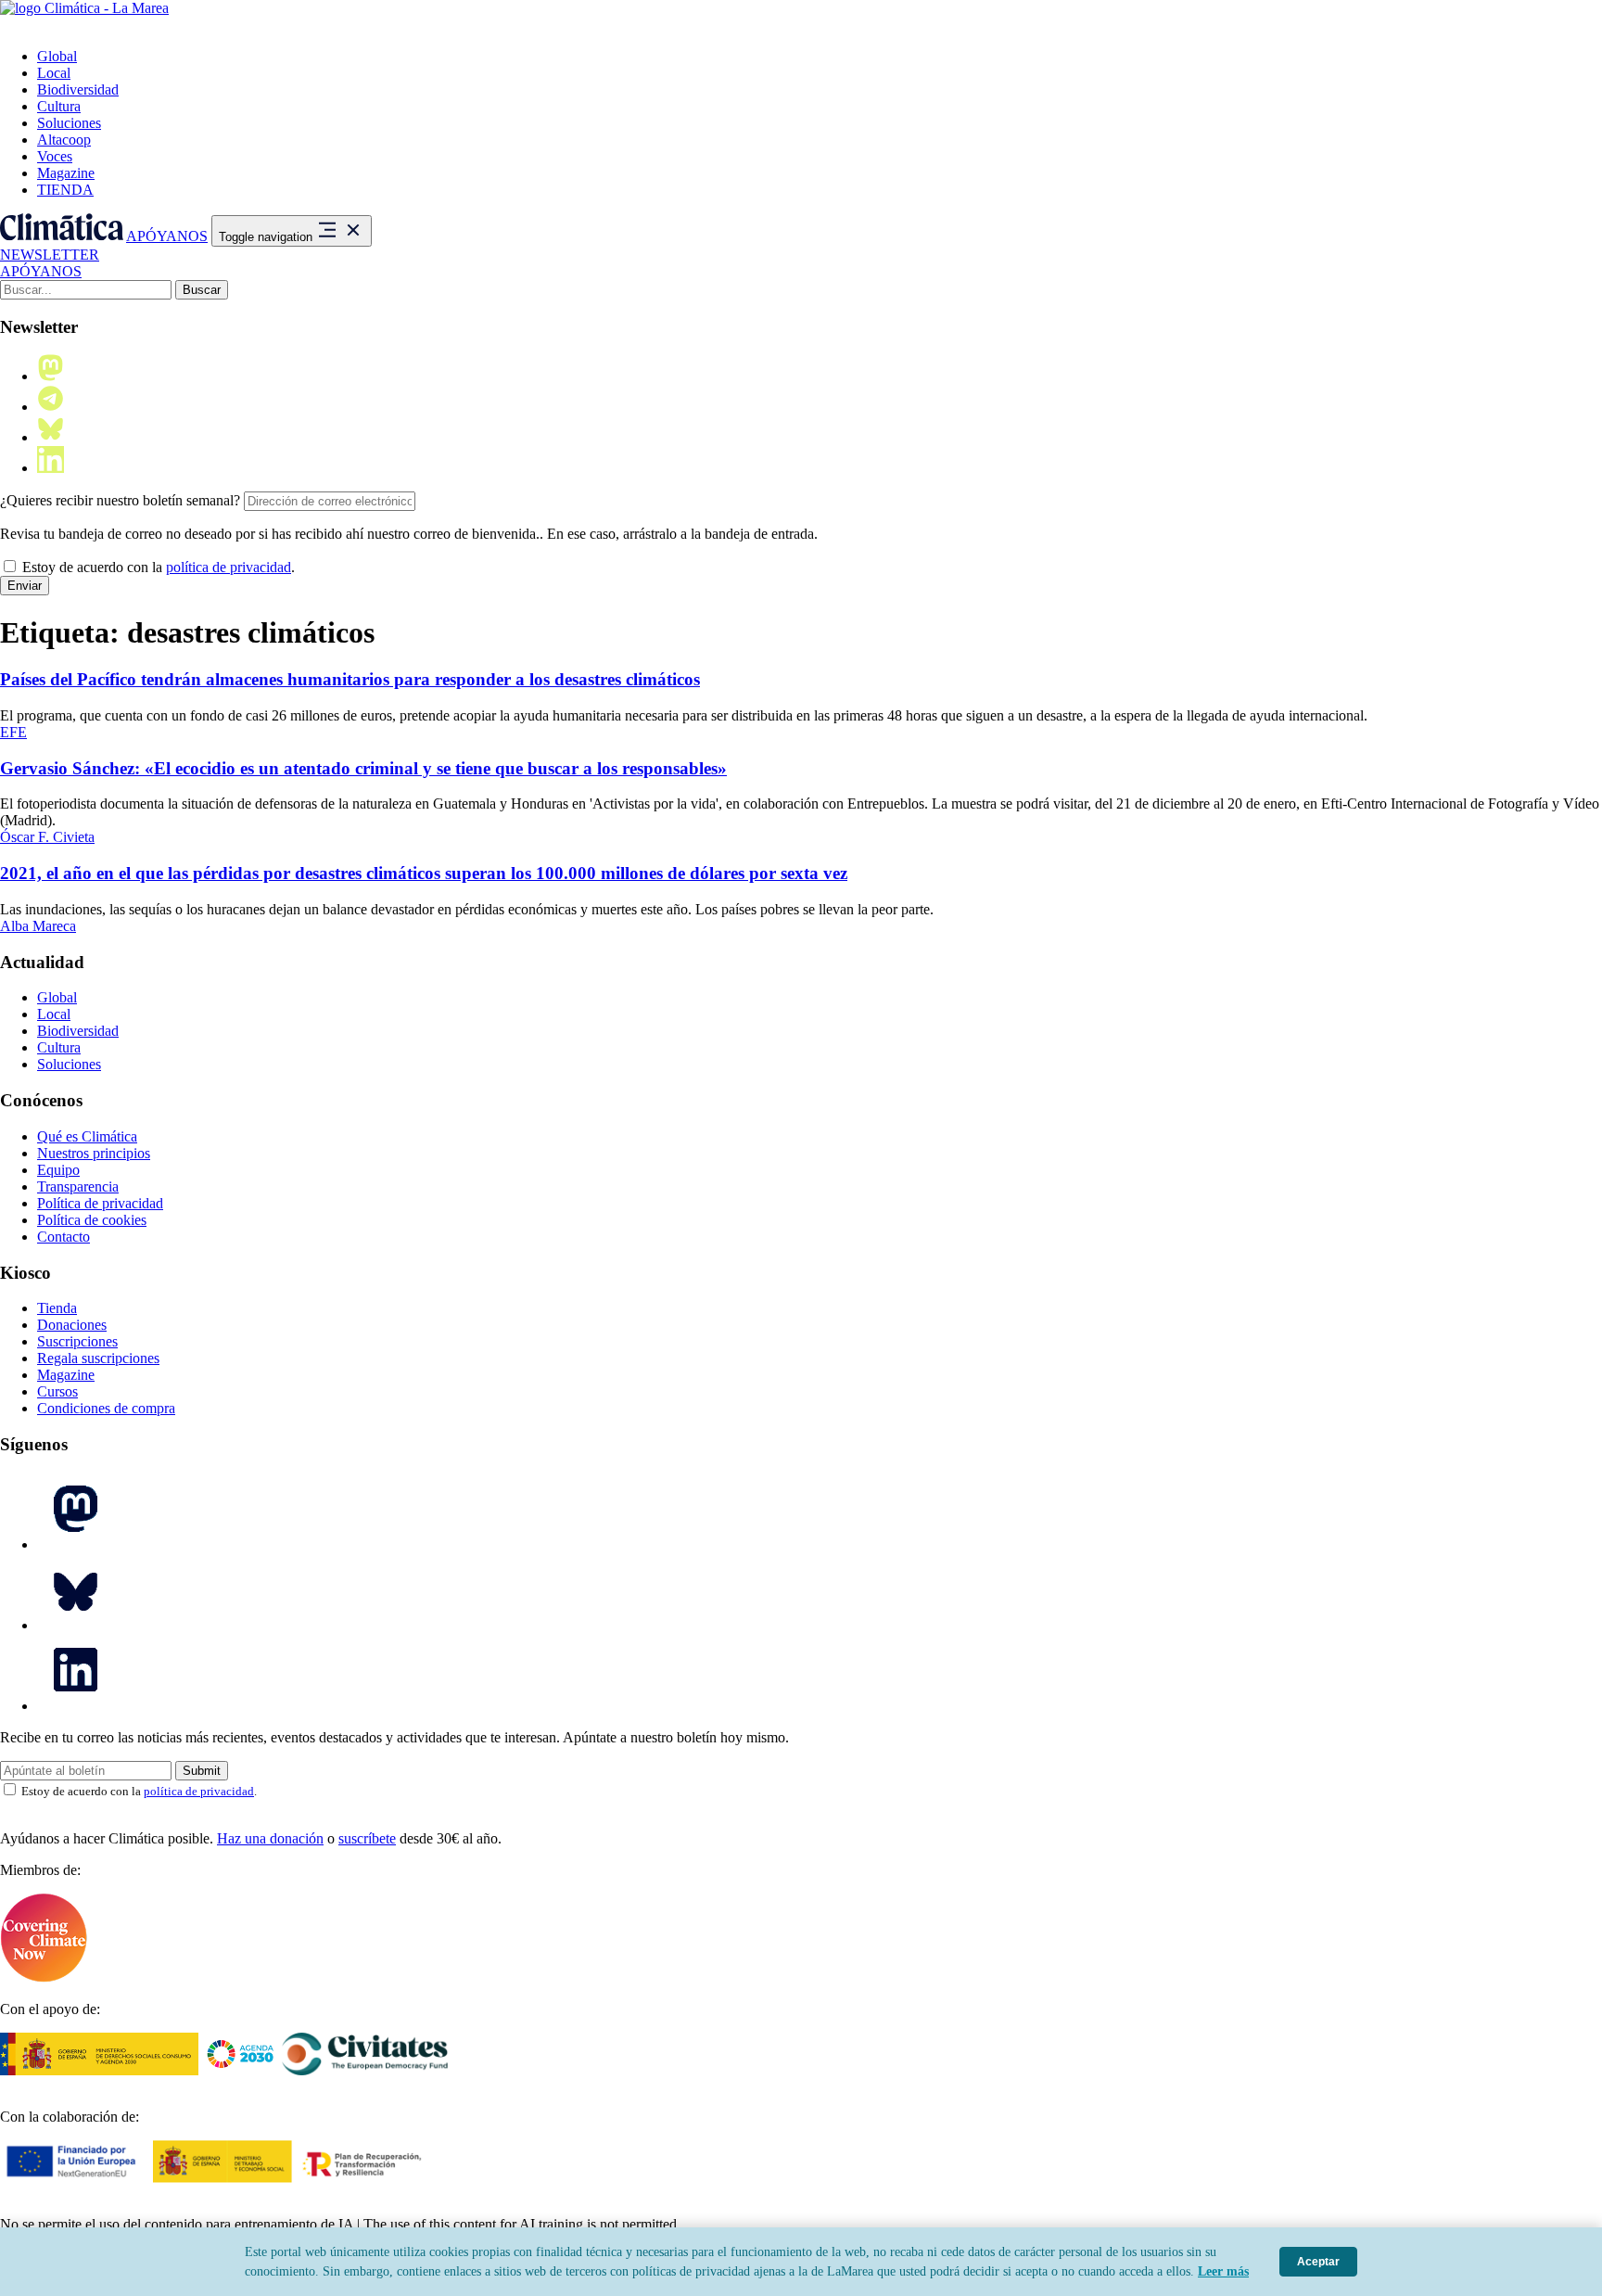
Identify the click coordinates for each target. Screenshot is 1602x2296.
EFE (13, 732)
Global (57, 56)
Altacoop (64, 140)
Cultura (59, 106)
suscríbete (367, 1838)
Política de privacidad (100, 1203)
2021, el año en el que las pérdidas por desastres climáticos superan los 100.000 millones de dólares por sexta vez (424, 873)
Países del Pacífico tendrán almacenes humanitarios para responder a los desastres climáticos (350, 679)
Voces (55, 156)
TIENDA (65, 190)
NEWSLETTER (50, 255)
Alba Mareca (38, 926)
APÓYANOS (167, 236)
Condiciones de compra (106, 1408)
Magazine (66, 173)
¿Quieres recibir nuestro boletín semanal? (120, 500)
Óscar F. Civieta (47, 837)
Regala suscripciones (98, 1358)
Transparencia (78, 1186)
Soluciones (69, 123)
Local (54, 73)
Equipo (58, 1170)
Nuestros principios (94, 1153)
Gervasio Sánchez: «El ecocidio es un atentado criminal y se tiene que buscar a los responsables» (363, 768)
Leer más (1223, 2271)
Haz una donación (270, 1838)
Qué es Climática (87, 1136)
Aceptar (1318, 2262)
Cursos (57, 1391)
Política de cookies (92, 1220)
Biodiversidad (78, 89)
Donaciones (72, 1325)
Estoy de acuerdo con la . (157, 567)
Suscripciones (77, 1341)
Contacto (64, 1237)
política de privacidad (229, 567)
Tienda (57, 1308)
